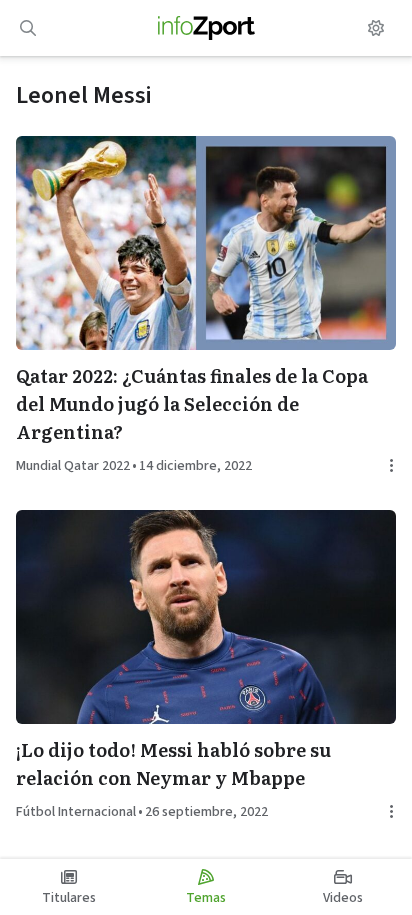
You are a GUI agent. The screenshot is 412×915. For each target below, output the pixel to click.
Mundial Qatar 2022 (73, 466)
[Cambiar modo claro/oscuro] (376, 28)
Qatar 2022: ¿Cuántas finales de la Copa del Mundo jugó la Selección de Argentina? (192, 403)
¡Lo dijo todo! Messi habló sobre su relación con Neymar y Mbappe (173, 763)
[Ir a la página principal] (206, 28)
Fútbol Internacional (76, 812)
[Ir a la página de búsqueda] (28, 28)
